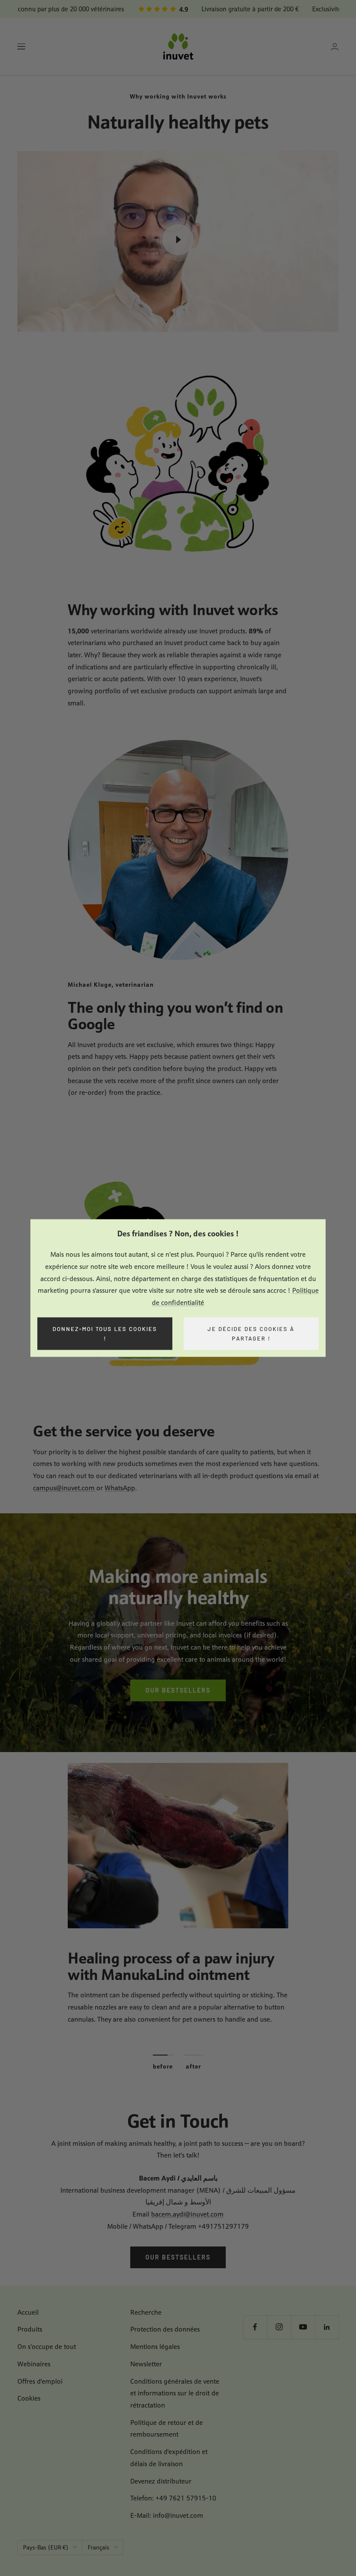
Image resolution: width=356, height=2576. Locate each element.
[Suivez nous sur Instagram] (279, 2327)
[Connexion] (335, 47)
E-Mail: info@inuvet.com (167, 2515)
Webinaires (34, 2364)
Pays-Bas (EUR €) (46, 2547)
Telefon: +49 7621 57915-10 (173, 2498)
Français (99, 2547)
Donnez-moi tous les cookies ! (105, 1333)
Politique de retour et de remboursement (166, 2429)
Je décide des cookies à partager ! (251, 1333)
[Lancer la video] (178, 240)
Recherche (146, 2312)
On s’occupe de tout (47, 2347)
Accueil (28, 2312)
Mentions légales (155, 2347)
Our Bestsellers (178, 1690)
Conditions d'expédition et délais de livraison (169, 2458)
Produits (30, 2329)
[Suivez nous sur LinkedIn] (327, 2327)
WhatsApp (120, 1488)
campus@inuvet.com (65, 1488)
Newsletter (146, 2364)
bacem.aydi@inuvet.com (187, 2214)
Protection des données (165, 2329)
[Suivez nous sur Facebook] (255, 2327)
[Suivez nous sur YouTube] (303, 2327)
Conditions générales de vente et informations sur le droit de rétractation (175, 2393)
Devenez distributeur (161, 2481)
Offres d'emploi (40, 2381)
